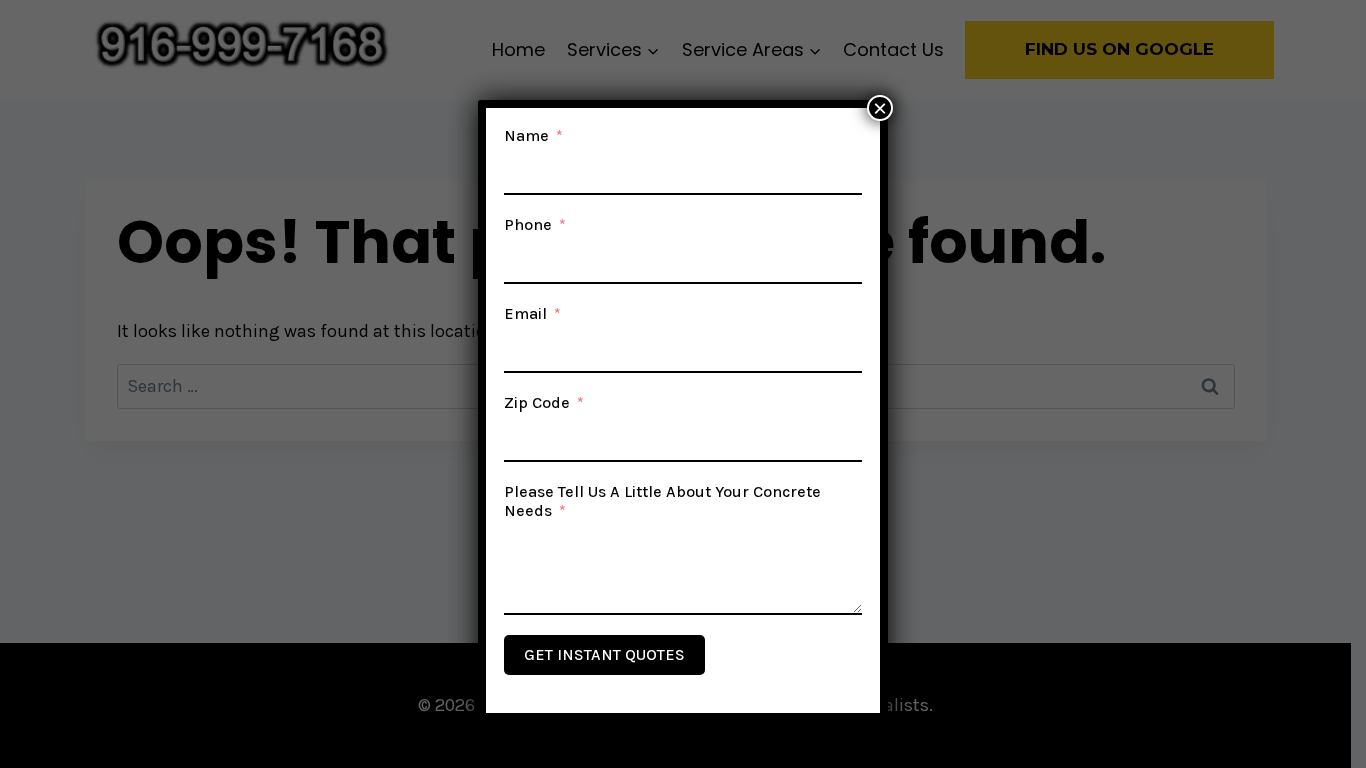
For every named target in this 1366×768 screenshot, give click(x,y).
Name (526, 135)
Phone (528, 224)
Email (525, 313)
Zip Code (537, 402)
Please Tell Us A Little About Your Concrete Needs (662, 501)
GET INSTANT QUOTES (604, 654)
